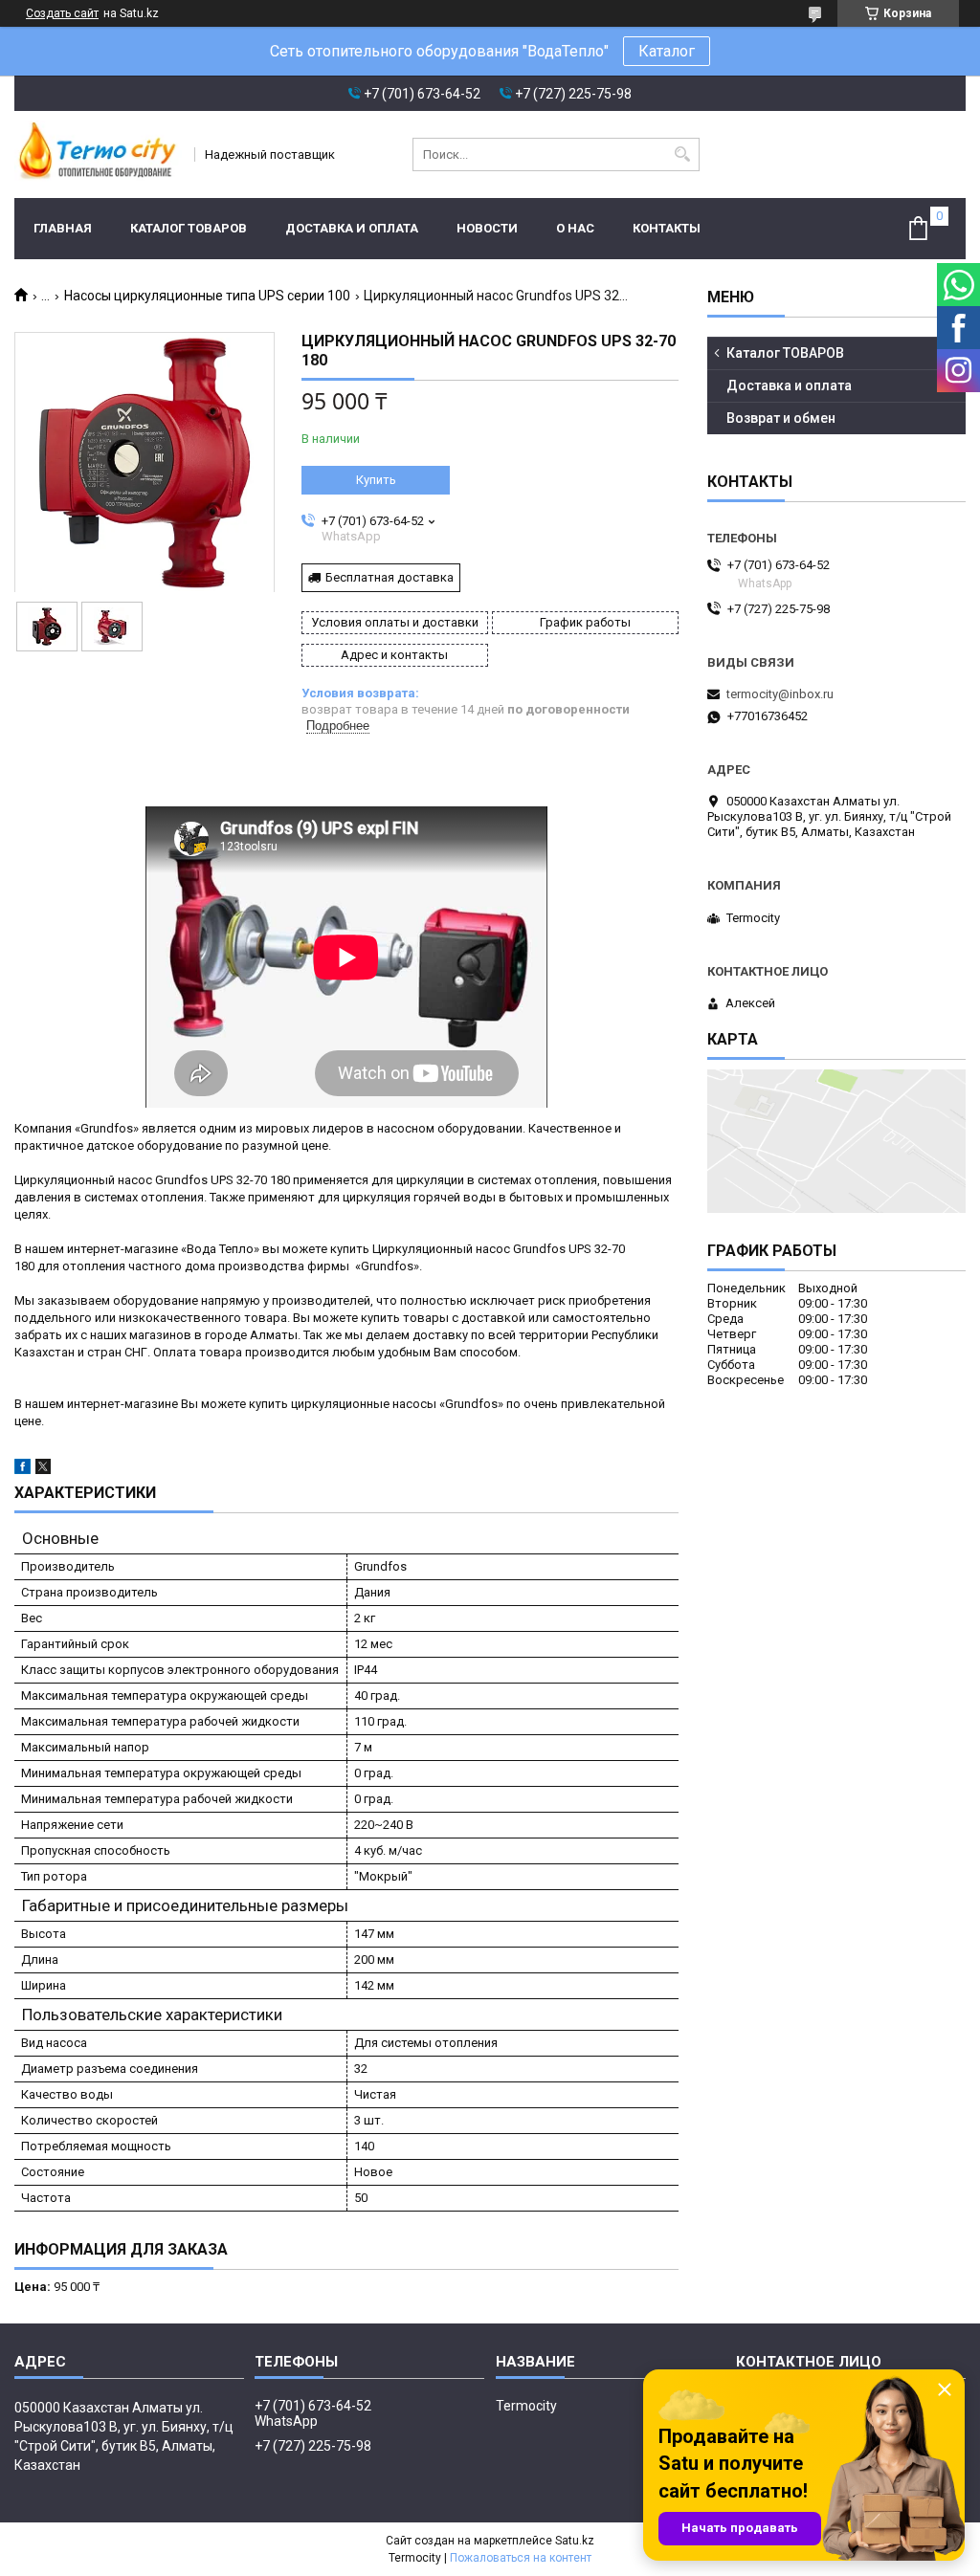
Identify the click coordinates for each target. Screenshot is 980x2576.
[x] (43, 1470)
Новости (487, 228)
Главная (63, 228)
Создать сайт (62, 13)
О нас (575, 228)
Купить (376, 480)
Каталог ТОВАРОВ (189, 228)
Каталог (667, 51)
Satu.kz (575, 2541)
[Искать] (683, 154)
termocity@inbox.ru (780, 694)
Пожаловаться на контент (521, 2558)
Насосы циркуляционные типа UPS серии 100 (207, 296)
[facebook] (22, 1470)
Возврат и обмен (781, 418)
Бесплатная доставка (390, 577)
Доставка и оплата (352, 228)
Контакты (667, 228)
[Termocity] (98, 154)
